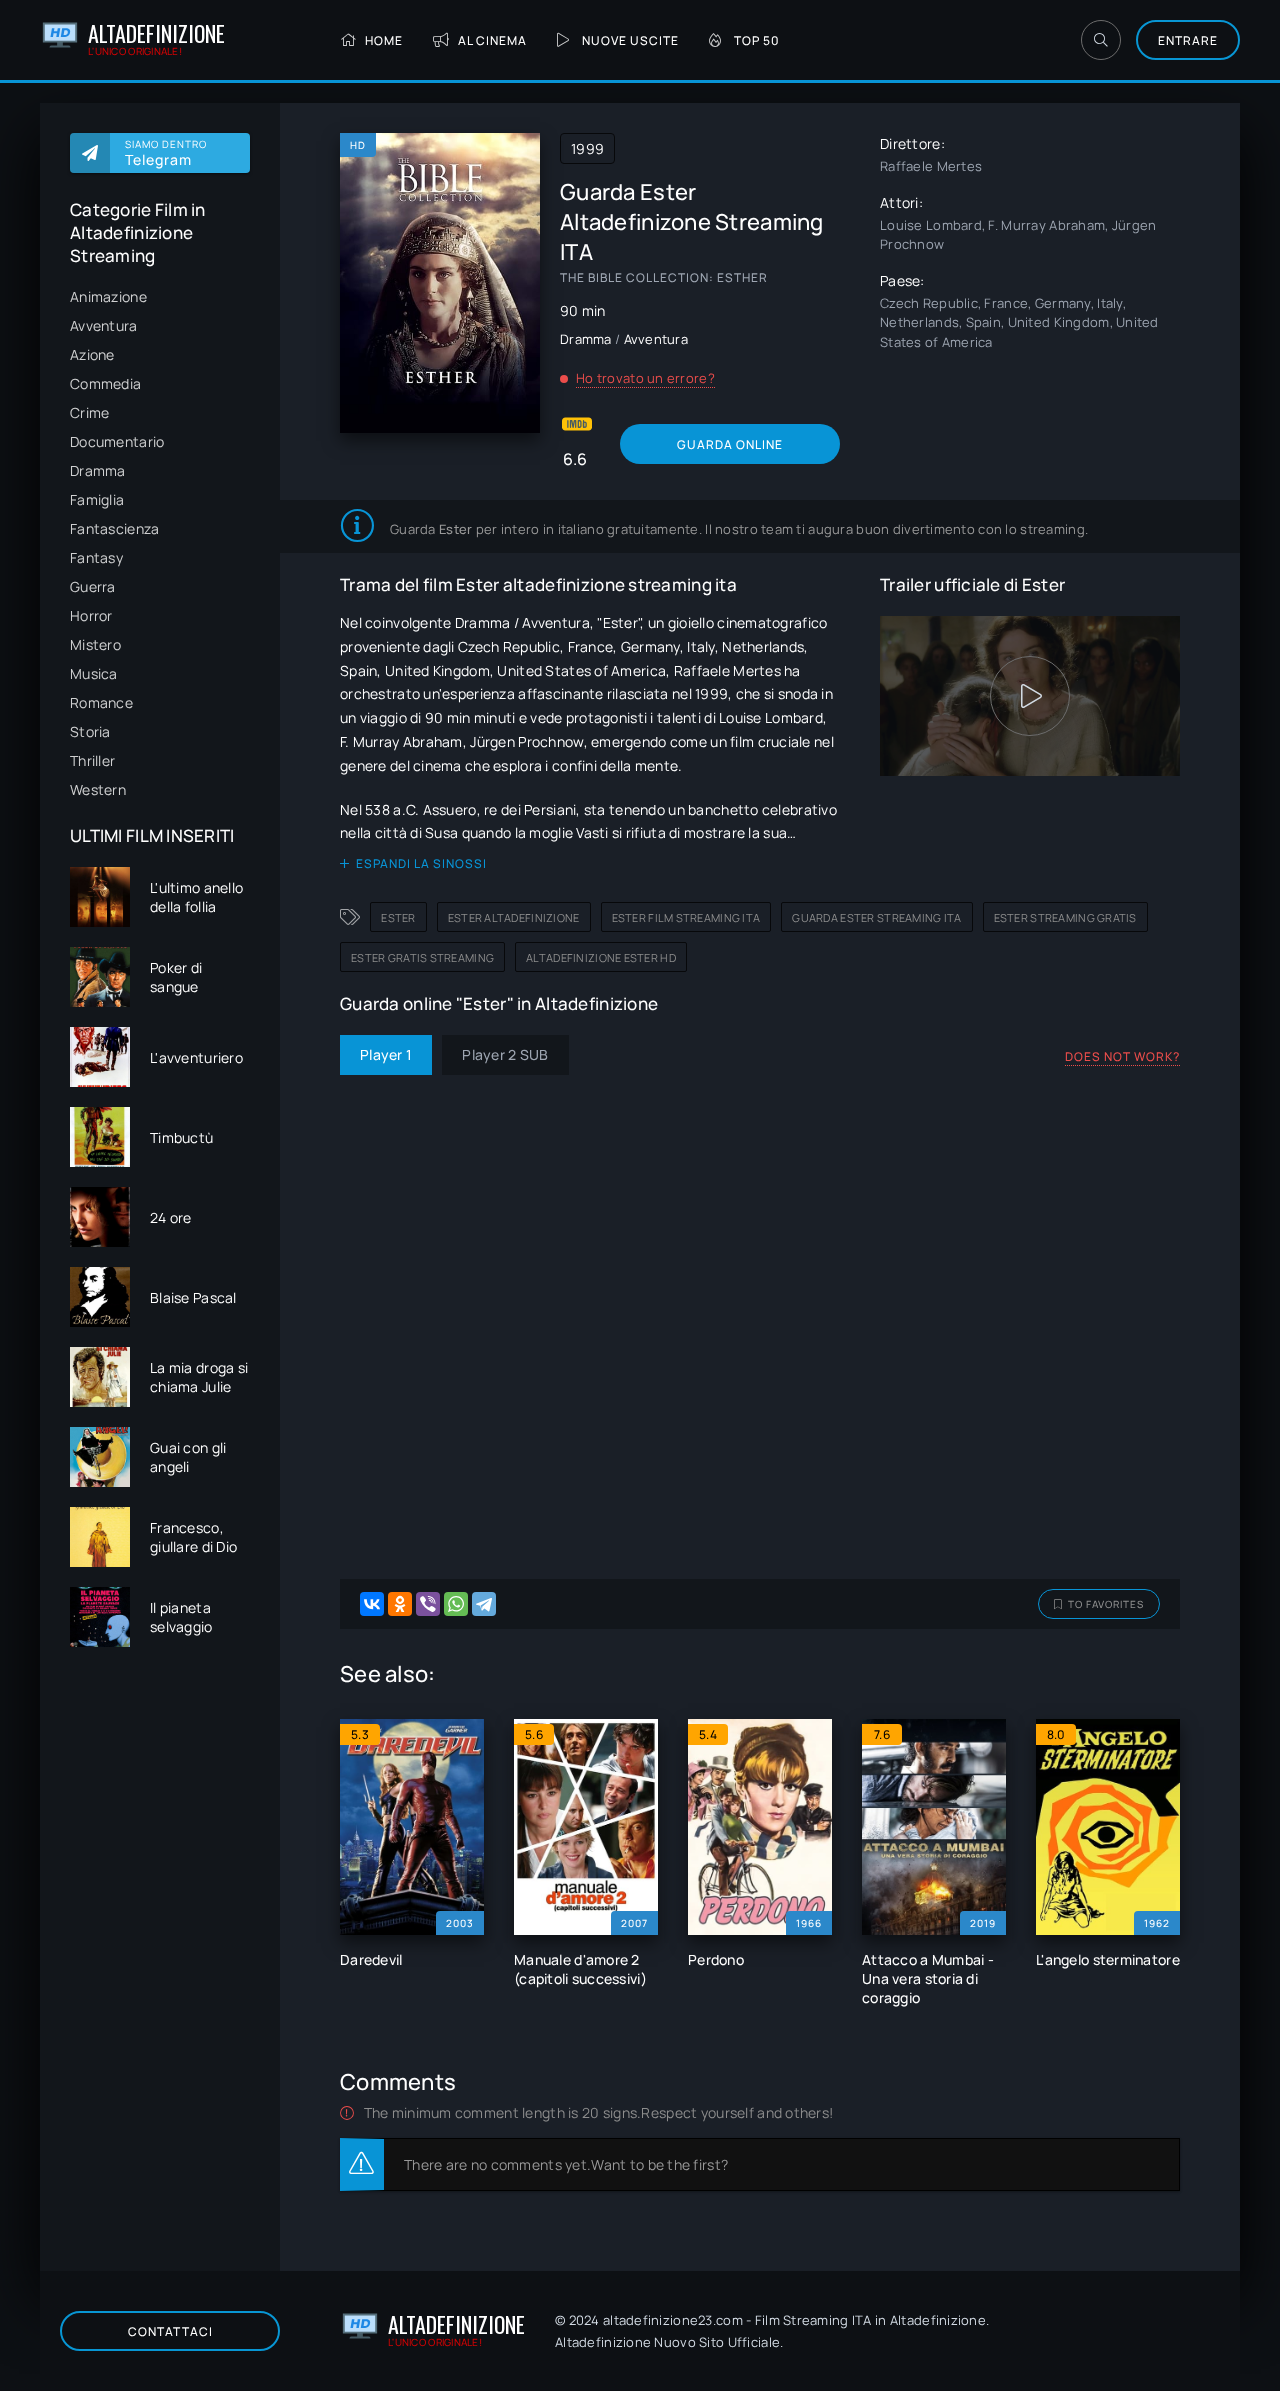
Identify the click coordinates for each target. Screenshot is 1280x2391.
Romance (101, 702)
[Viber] (428, 1604)
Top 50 (757, 40)
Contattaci (170, 2331)
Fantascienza (114, 528)
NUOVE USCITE (630, 40)
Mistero (95, 644)
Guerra (93, 586)
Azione (92, 354)
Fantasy (96, 557)
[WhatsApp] (456, 1604)
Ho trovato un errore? (645, 378)
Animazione (108, 296)
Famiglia (97, 499)
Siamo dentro (166, 153)
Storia (90, 731)
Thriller (92, 760)
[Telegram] (484, 1604)
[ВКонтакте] (372, 1604)
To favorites (1106, 1604)
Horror (91, 615)
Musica (94, 673)
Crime (89, 412)
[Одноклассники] (400, 1604)
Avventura (104, 325)
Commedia (105, 383)
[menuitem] (160, 296)
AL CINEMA (492, 40)
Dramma (98, 470)
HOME (384, 40)
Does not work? (1122, 1056)
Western (98, 789)
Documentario (117, 441)
